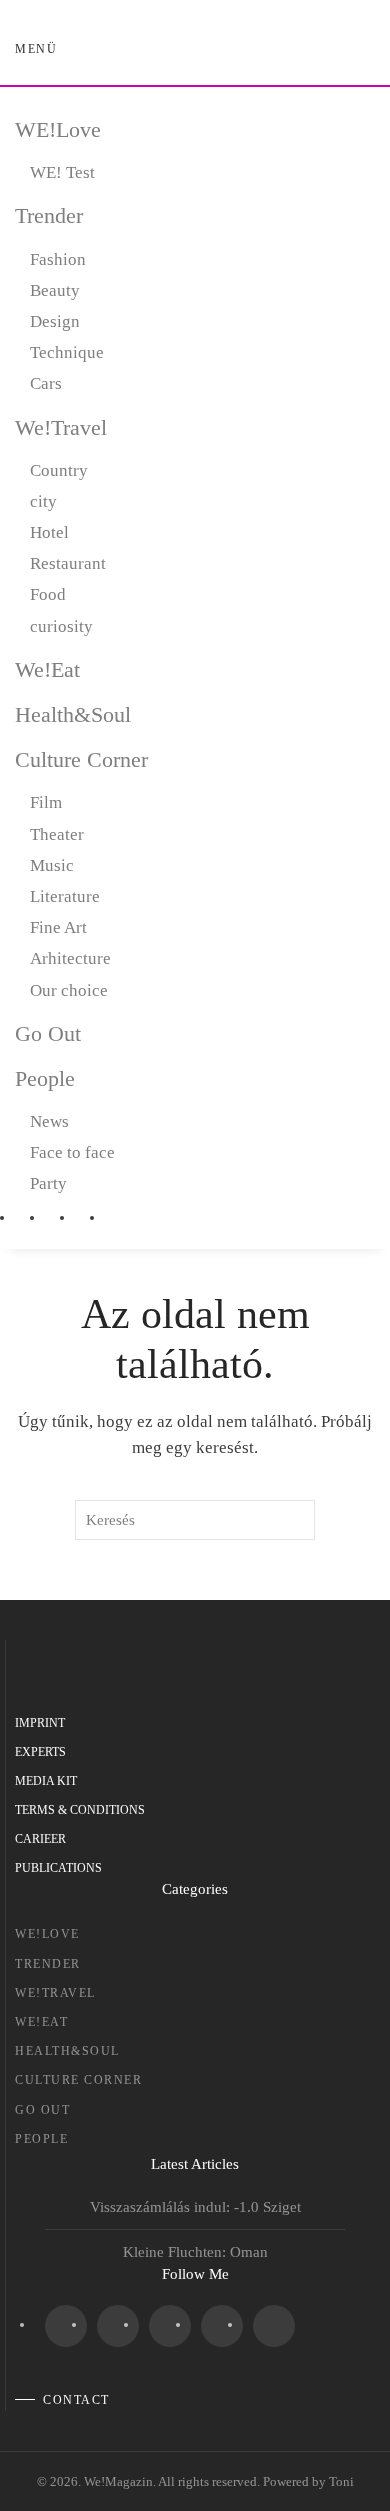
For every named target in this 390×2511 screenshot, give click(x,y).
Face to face (72, 1152)
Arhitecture (70, 958)
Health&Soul (73, 714)
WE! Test (62, 172)
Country (59, 470)
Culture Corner (81, 759)
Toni (341, 2481)
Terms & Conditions (80, 1810)
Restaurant (68, 563)
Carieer (40, 1839)
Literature (65, 896)
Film (46, 802)
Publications (58, 1868)
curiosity (61, 626)
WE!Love (58, 129)
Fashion (58, 259)
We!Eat (47, 669)
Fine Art (58, 927)
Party (48, 1183)
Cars (46, 383)
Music (52, 865)
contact (76, 2400)
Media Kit (46, 1781)
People (45, 1078)
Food (48, 594)
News (49, 1121)
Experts (40, 1752)
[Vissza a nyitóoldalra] (195, 50)
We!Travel (61, 427)
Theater (57, 834)
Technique (67, 352)
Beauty (55, 290)
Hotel (49, 532)
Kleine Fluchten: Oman (195, 2252)
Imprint (40, 1723)
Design (55, 321)
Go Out (48, 1033)
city (43, 501)
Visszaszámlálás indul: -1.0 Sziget (195, 2207)
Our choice (69, 990)
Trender (49, 215)
